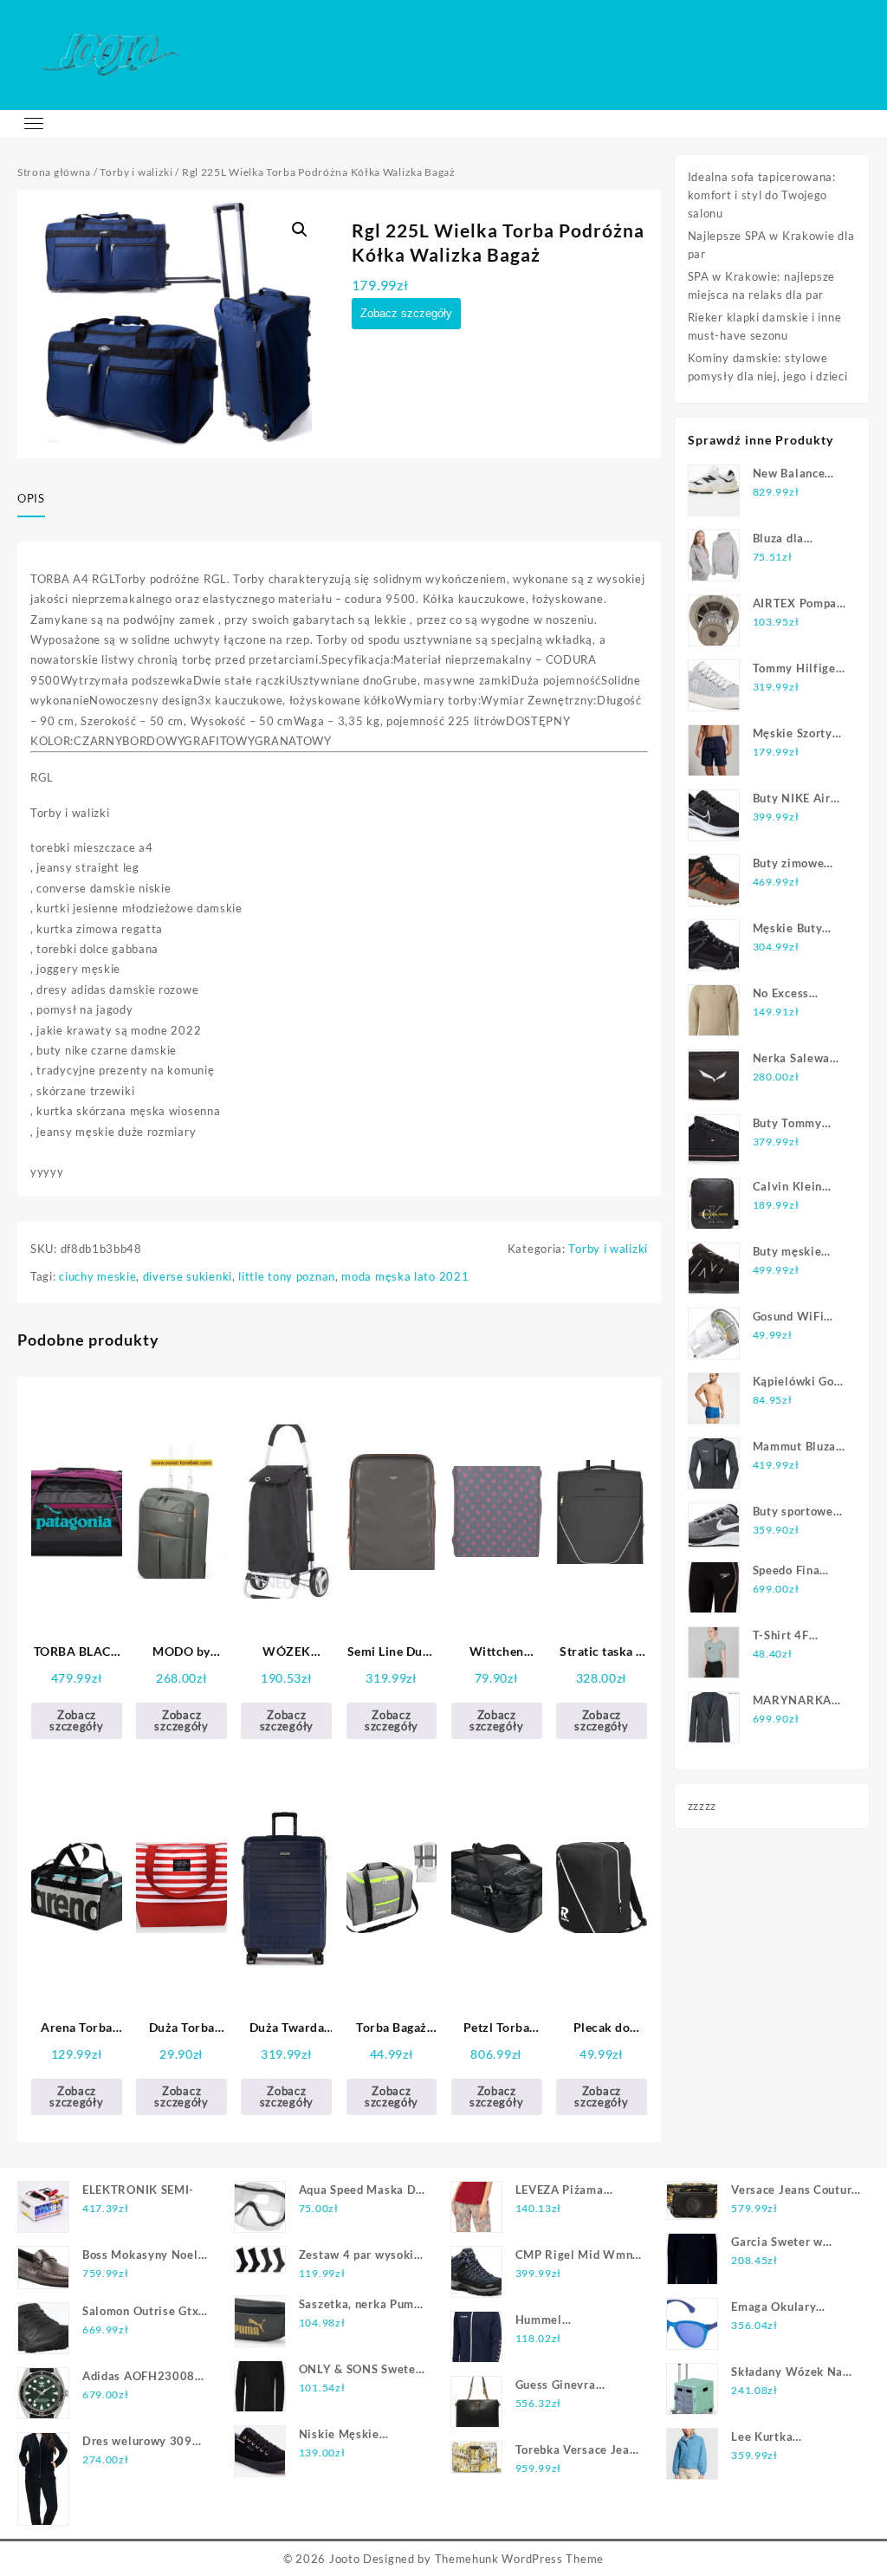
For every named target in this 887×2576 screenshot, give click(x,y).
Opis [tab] (31, 498)
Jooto (345, 2559)
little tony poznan (287, 1276)
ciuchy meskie (97, 1276)
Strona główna (54, 172)
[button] (300, 230)
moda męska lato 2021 (405, 1276)
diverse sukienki (188, 1276)
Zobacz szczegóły (406, 313)
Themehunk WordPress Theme (520, 2559)
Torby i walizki (136, 172)
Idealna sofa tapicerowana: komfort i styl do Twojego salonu (762, 195)
